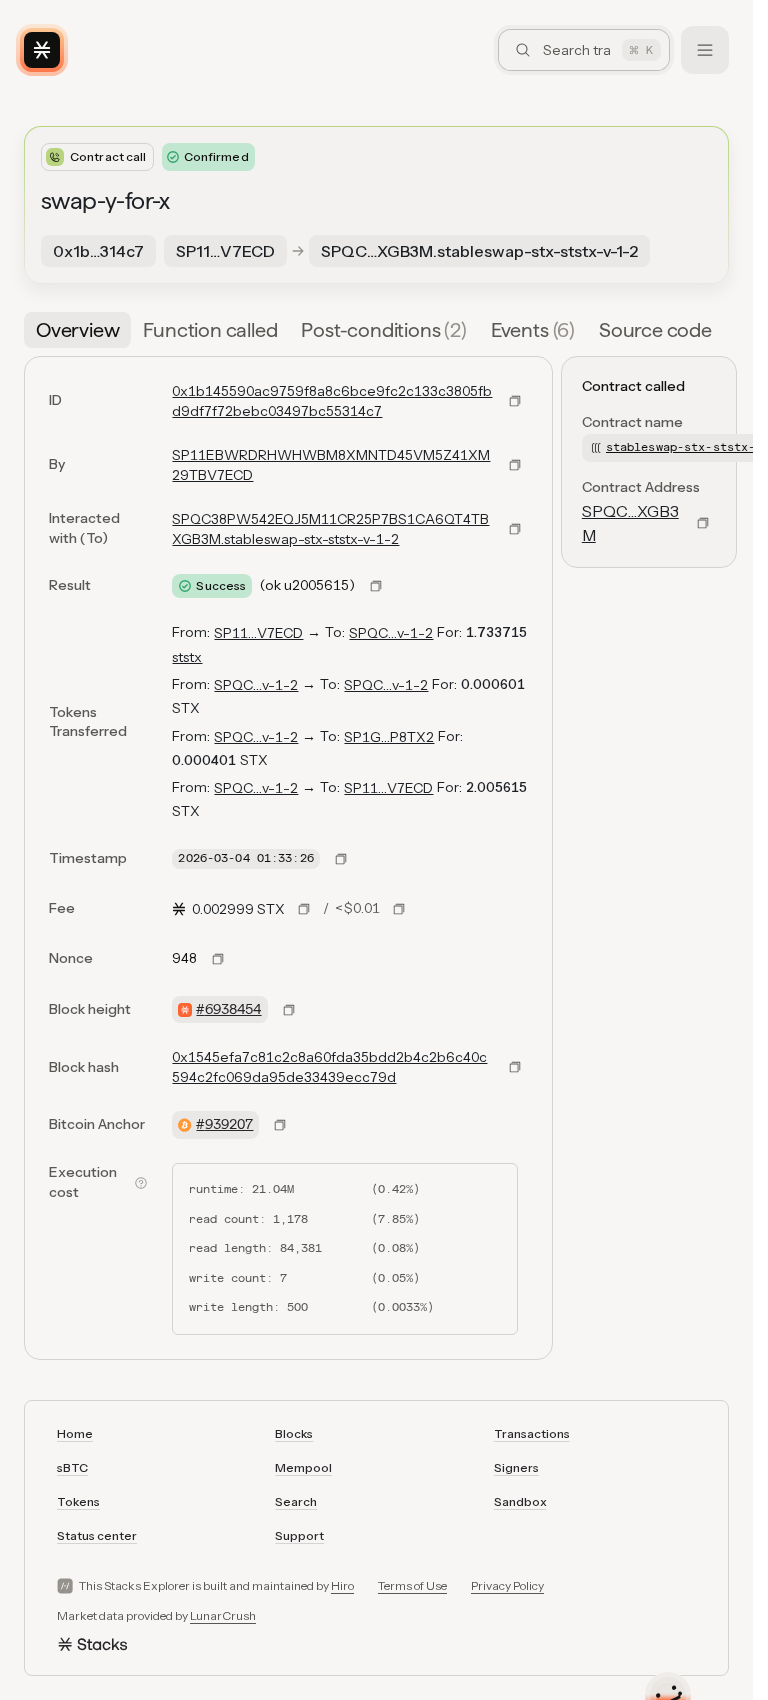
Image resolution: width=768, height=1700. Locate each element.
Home (75, 1433)
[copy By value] (515, 465)
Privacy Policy (507, 1585)
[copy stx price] (304, 909)
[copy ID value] (515, 401)
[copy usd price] (399, 909)
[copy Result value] (376, 586)
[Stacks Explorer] (42, 50)
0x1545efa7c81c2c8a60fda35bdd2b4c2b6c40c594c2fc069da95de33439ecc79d (329, 1067)
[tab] (77, 330)
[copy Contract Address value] (703, 523)
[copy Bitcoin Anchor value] (280, 1125)
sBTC (72, 1467)
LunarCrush (223, 1615)
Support (299, 1535)
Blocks (294, 1433)
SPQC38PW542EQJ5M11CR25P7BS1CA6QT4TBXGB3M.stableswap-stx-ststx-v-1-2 (330, 529)
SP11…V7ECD (258, 633)
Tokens (78, 1501)
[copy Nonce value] (218, 959)
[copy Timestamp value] (341, 859)
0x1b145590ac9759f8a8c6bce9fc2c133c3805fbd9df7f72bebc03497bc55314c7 (332, 401)
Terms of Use (412, 1585)
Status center (97, 1535)
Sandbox (520, 1501)
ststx (187, 657)
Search (296, 1501)
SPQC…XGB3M (630, 523)
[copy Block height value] (289, 1010)
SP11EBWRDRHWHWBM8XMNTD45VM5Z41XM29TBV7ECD (331, 465)
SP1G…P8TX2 (389, 737)
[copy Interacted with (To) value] (515, 529)
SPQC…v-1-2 (391, 633)
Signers (516, 1467)
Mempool (303, 1467)
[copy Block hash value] (515, 1067)
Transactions (532, 1433)
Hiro (342, 1585)
